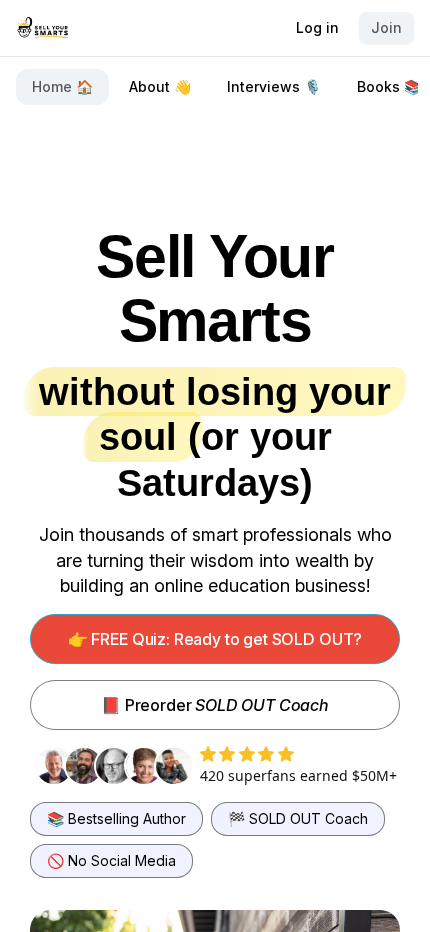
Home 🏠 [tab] (62, 86)
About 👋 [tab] (160, 86)
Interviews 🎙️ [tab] (274, 86)
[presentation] (215, 87)
